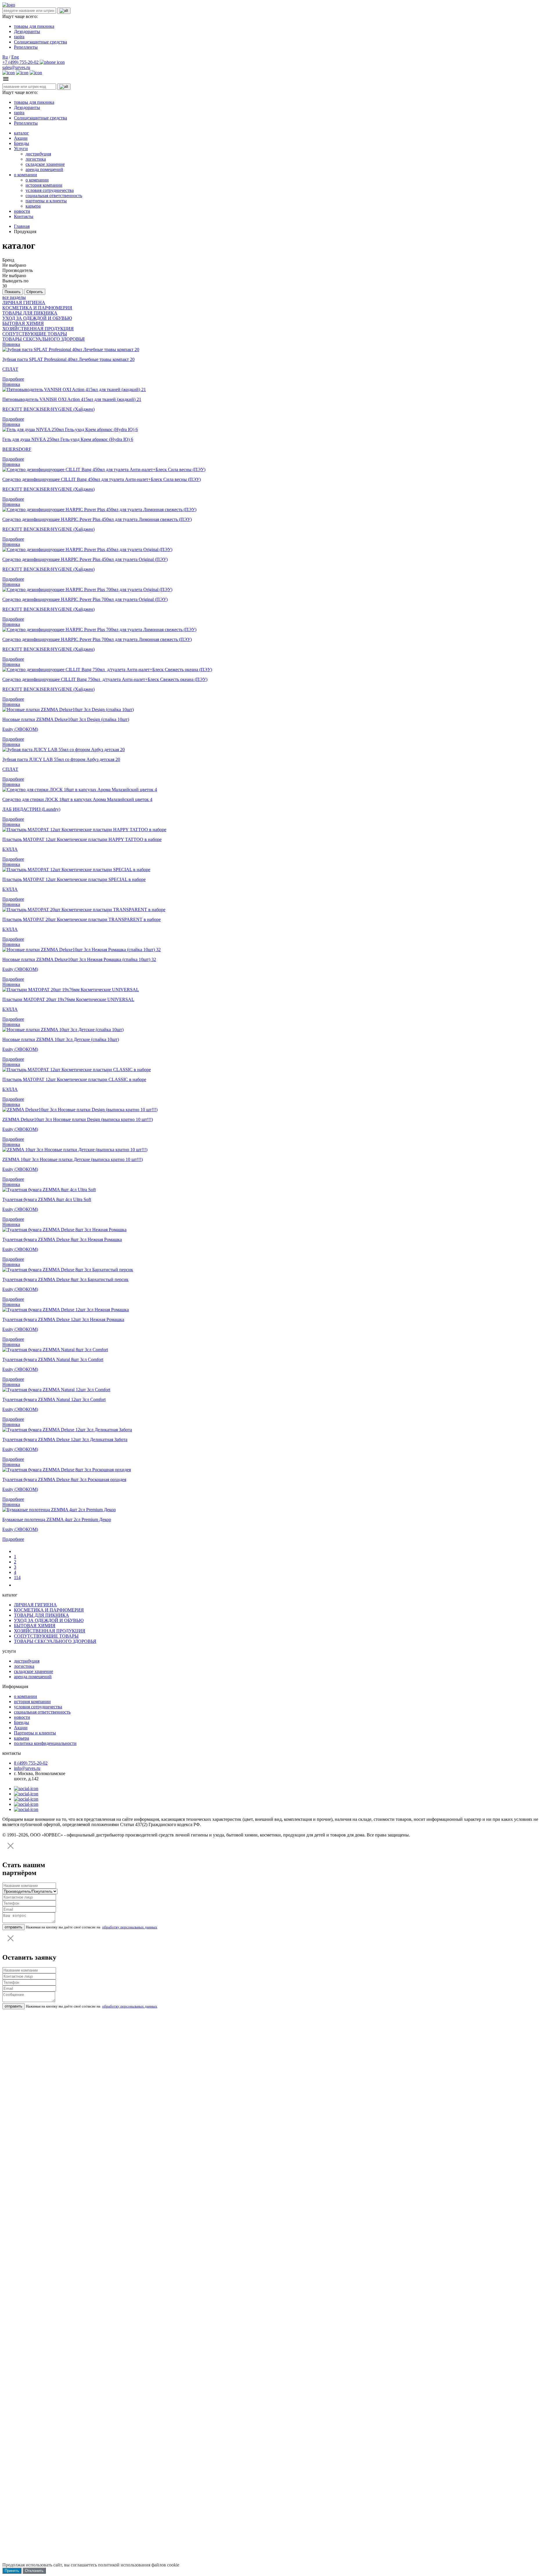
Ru (5, 57)
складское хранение (45, 164)
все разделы (14, 297)
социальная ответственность (54, 196)
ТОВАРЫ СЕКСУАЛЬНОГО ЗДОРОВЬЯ (44, 339)
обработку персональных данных (130, 1927)
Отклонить (34, 2571)
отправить (13, 1927)
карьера (33, 206)
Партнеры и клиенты (35, 1733)
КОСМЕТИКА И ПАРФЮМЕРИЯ (37, 308)
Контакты (24, 216)
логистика (36, 159)
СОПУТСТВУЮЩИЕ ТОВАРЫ (35, 334)
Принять (12, 2571)
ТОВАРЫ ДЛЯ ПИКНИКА (30, 313)
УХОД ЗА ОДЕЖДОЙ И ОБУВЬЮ (37, 318)
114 (17, 1577)
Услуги (21, 149)
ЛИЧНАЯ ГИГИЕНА (24, 303)
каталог (21, 133)
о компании (26, 175)
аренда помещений (44, 169)
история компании (44, 185)
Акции (21, 138)
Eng (15, 57)
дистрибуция (38, 154)
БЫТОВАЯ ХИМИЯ (23, 323)
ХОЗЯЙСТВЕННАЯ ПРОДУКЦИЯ (38, 329)
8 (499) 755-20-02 (31, 1763)
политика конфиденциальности (45, 1743)
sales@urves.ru (16, 67)
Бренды (21, 143)
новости (22, 211)
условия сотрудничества (50, 190)
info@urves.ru (27, 1768)
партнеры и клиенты (46, 201)
